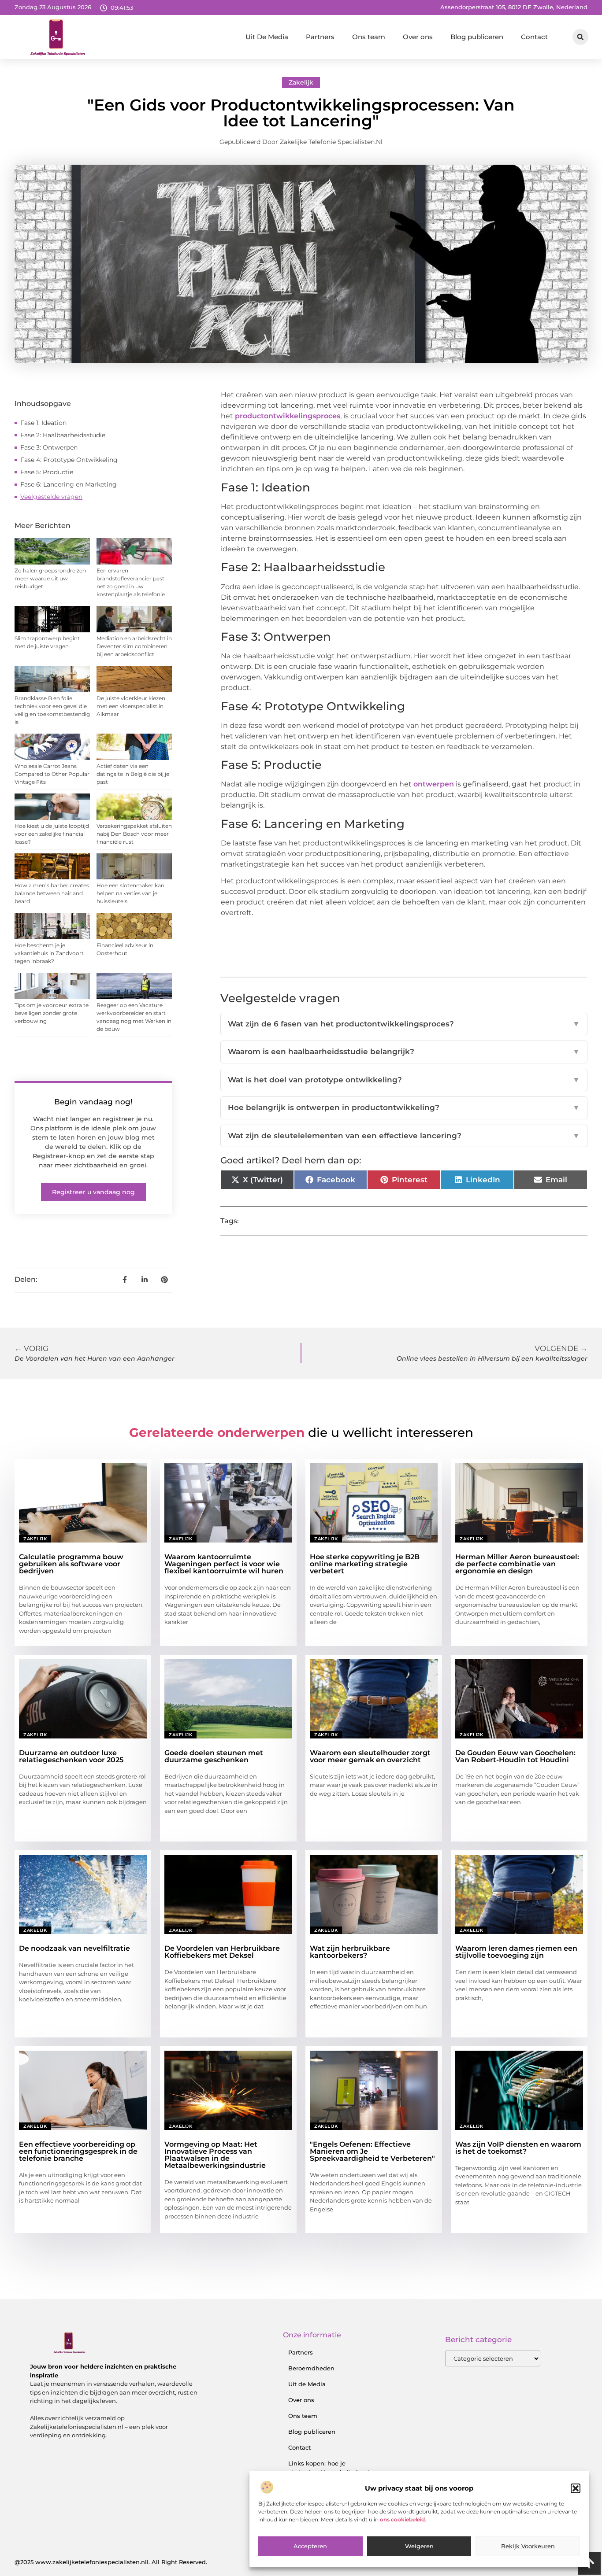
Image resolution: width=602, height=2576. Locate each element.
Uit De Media (267, 37)
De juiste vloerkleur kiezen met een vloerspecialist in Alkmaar (131, 706)
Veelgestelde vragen (51, 497)
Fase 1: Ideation (43, 423)
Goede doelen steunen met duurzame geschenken (214, 1756)
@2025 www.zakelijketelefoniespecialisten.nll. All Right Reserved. (111, 2562)
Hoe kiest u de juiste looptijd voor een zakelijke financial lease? (52, 834)
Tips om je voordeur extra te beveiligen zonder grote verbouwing (52, 1013)
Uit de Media (307, 2384)
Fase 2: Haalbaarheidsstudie (63, 435)
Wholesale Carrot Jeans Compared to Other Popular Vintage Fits (52, 774)
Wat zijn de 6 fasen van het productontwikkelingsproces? (404, 1024)
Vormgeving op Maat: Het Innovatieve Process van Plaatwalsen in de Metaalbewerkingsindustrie (215, 2155)
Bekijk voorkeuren (528, 2546)
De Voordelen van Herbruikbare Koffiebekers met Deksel (222, 1952)
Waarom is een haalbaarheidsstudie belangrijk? (404, 1052)
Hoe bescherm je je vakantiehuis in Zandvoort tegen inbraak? (49, 953)
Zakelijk (301, 82)
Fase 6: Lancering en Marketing (69, 484)
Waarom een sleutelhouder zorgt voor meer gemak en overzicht (370, 1756)
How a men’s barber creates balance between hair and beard (52, 893)
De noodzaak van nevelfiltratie (74, 1948)
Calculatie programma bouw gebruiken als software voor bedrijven (71, 1564)
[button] (576, 2488)
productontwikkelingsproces (287, 416)
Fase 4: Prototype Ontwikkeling (69, 460)
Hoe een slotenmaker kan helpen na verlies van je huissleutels (130, 893)
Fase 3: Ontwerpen (49, 447)
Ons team (369, 37)
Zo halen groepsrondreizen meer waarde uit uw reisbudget (50, 578)
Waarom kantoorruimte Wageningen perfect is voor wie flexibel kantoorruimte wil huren (224, 1564)
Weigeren (419, 2546)
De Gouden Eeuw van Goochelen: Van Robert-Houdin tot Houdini (515, 1756)
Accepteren (310, 2546)
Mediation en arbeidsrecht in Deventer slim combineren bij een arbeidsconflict (134, 646)
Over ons (418, 37)
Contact (534, 37)
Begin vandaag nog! (93, 1102)
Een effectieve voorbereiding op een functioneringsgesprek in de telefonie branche (78, 2151)
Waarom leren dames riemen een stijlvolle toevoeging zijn (516, 1952)
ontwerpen (433, 784)
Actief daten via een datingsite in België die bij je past (133, 774)
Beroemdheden (311, 2368)
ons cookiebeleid (402, 2519)
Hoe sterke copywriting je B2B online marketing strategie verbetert (365, 1564)
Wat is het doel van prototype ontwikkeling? (404, 1080)
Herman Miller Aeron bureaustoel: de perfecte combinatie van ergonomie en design (517, 1564)
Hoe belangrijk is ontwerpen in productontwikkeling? (404, 1107)
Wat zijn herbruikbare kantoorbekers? (350, 1952)
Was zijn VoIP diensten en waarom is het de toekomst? (518, 2148)
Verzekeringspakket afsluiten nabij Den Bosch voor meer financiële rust (134, 834)
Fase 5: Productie (47, 472)
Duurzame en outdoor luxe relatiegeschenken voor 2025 (71, 1756)
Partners (320, 37)
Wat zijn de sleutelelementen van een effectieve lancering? (404, 1136)
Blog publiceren (477, 37)
